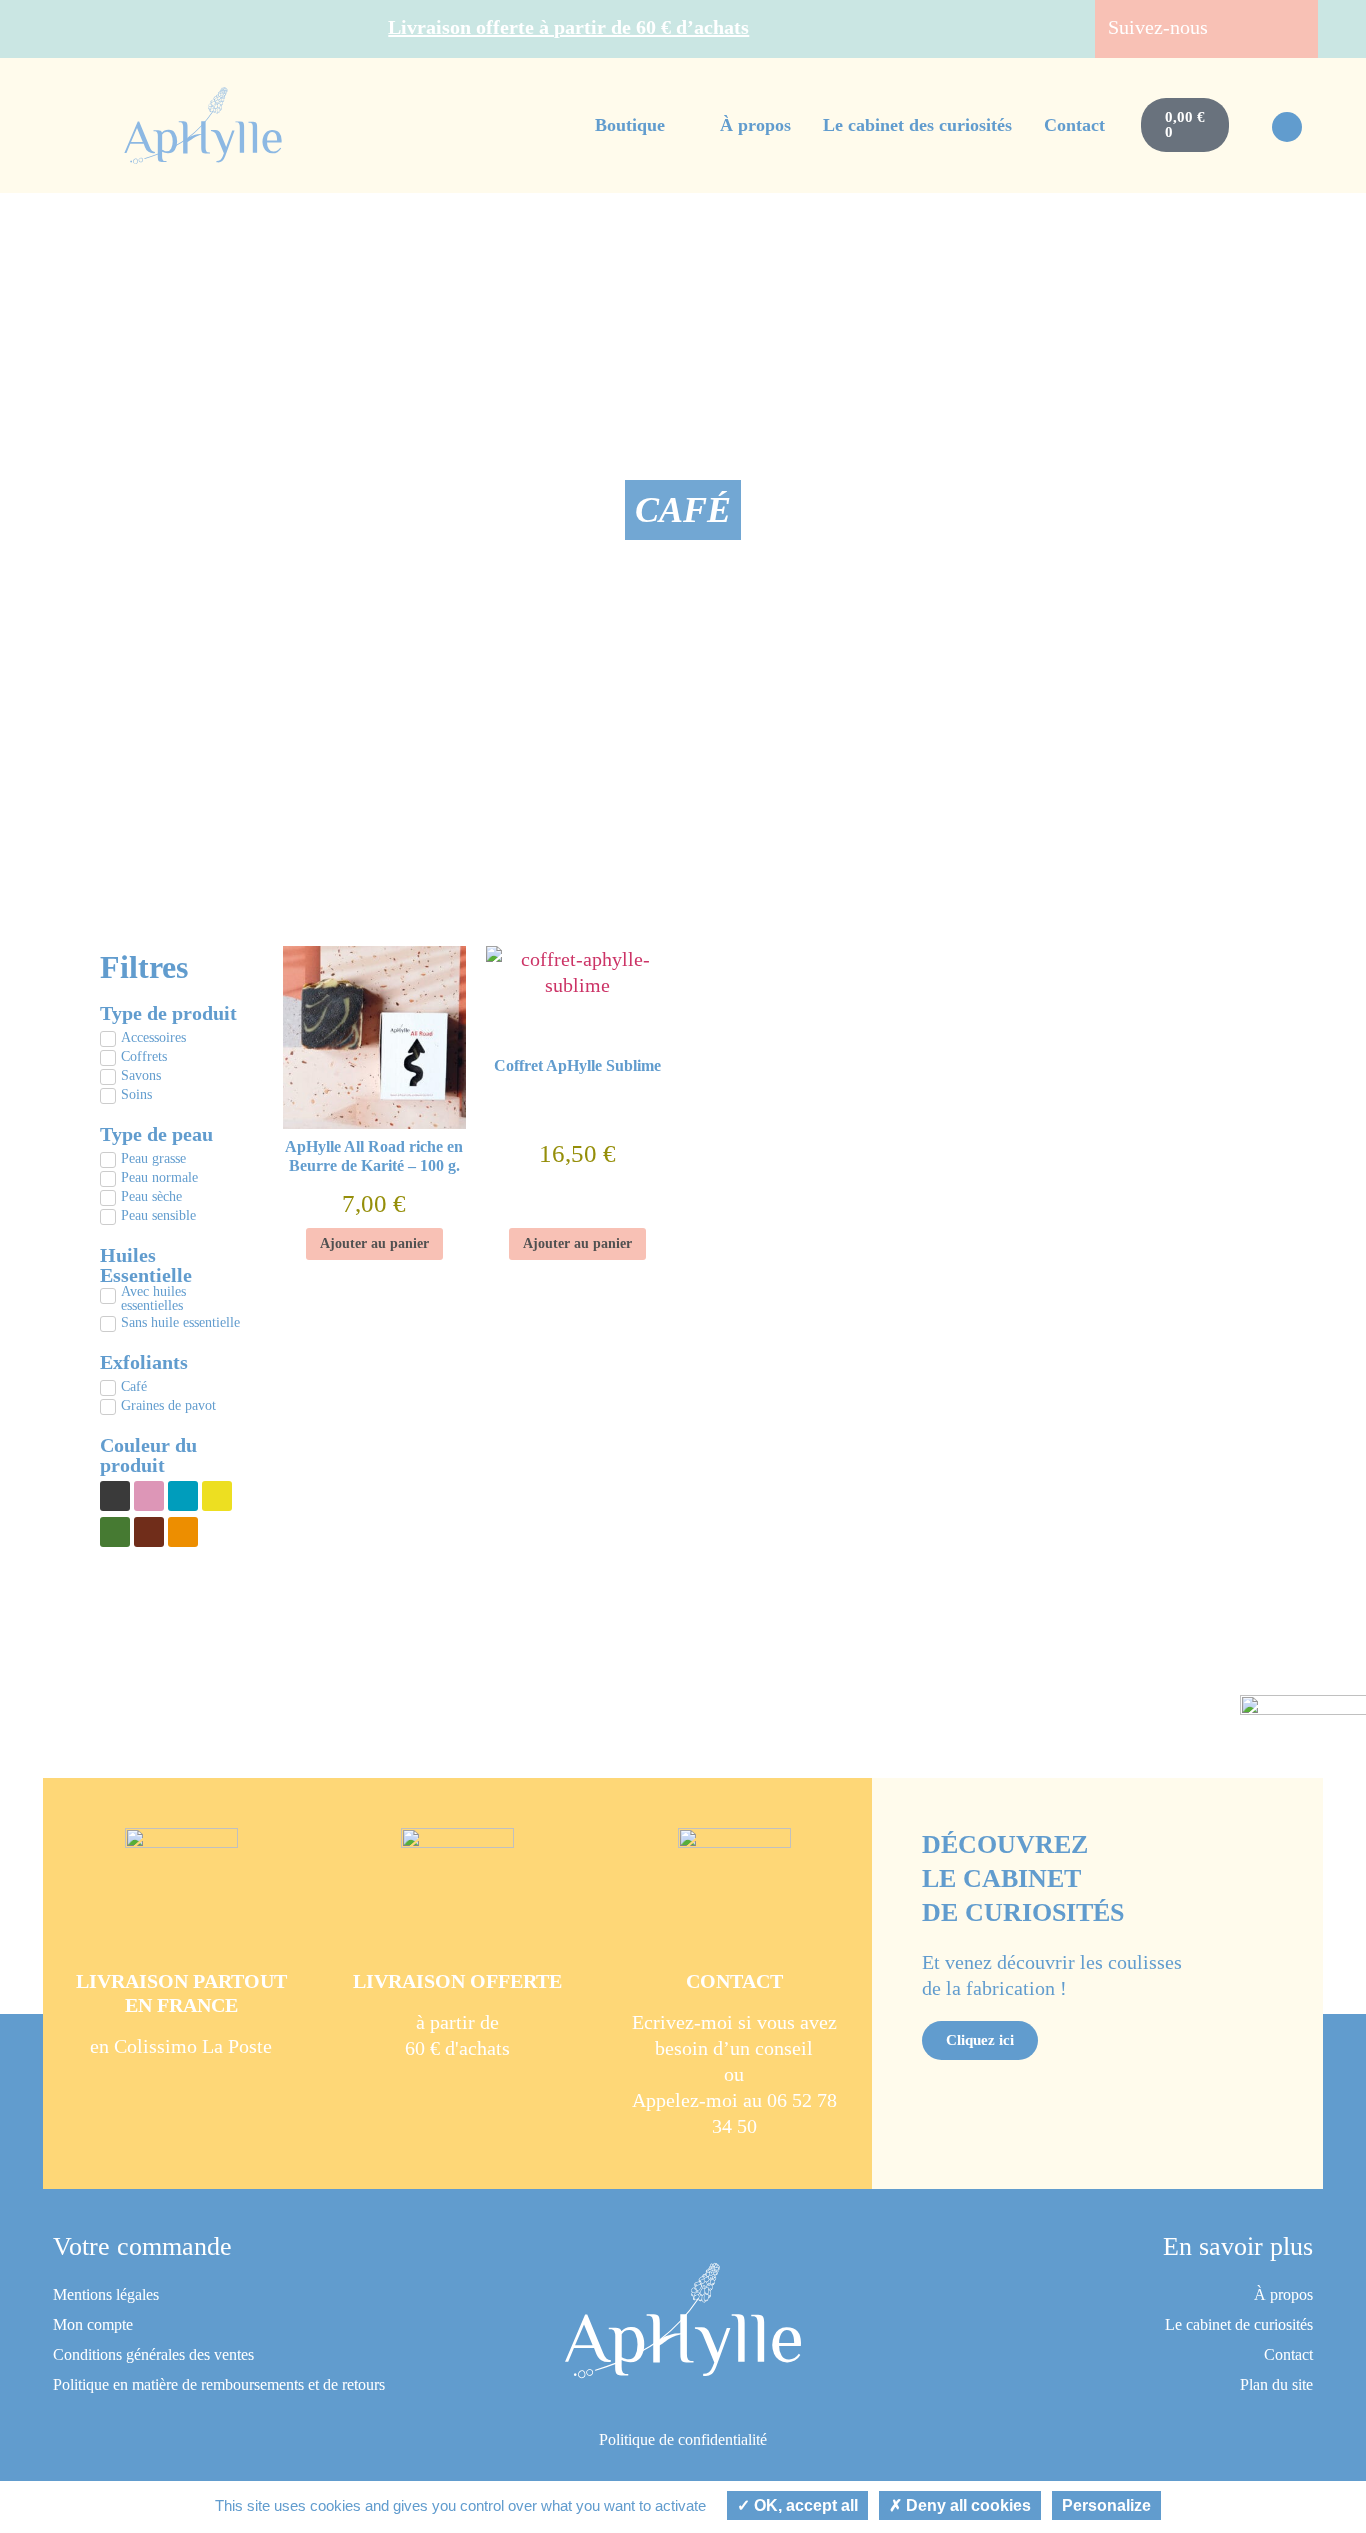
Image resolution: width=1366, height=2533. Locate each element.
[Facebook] (1251, 29)
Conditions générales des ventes (153, 2354)
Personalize (1106, 2505)
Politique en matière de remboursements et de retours (219, 2384)
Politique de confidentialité (683, 2439)
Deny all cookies (966, 2505)
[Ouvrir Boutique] (679, 125)
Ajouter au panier (374, 1243)
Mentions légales (106, 2294)
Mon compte (93, 2324)
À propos (1283, 2294)
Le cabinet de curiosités (1239, 2324)
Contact (1288, 2354)
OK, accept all (804, 2505)
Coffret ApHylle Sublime (577, 1065)
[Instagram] (1289, 29)
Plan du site (1276, 2384)
